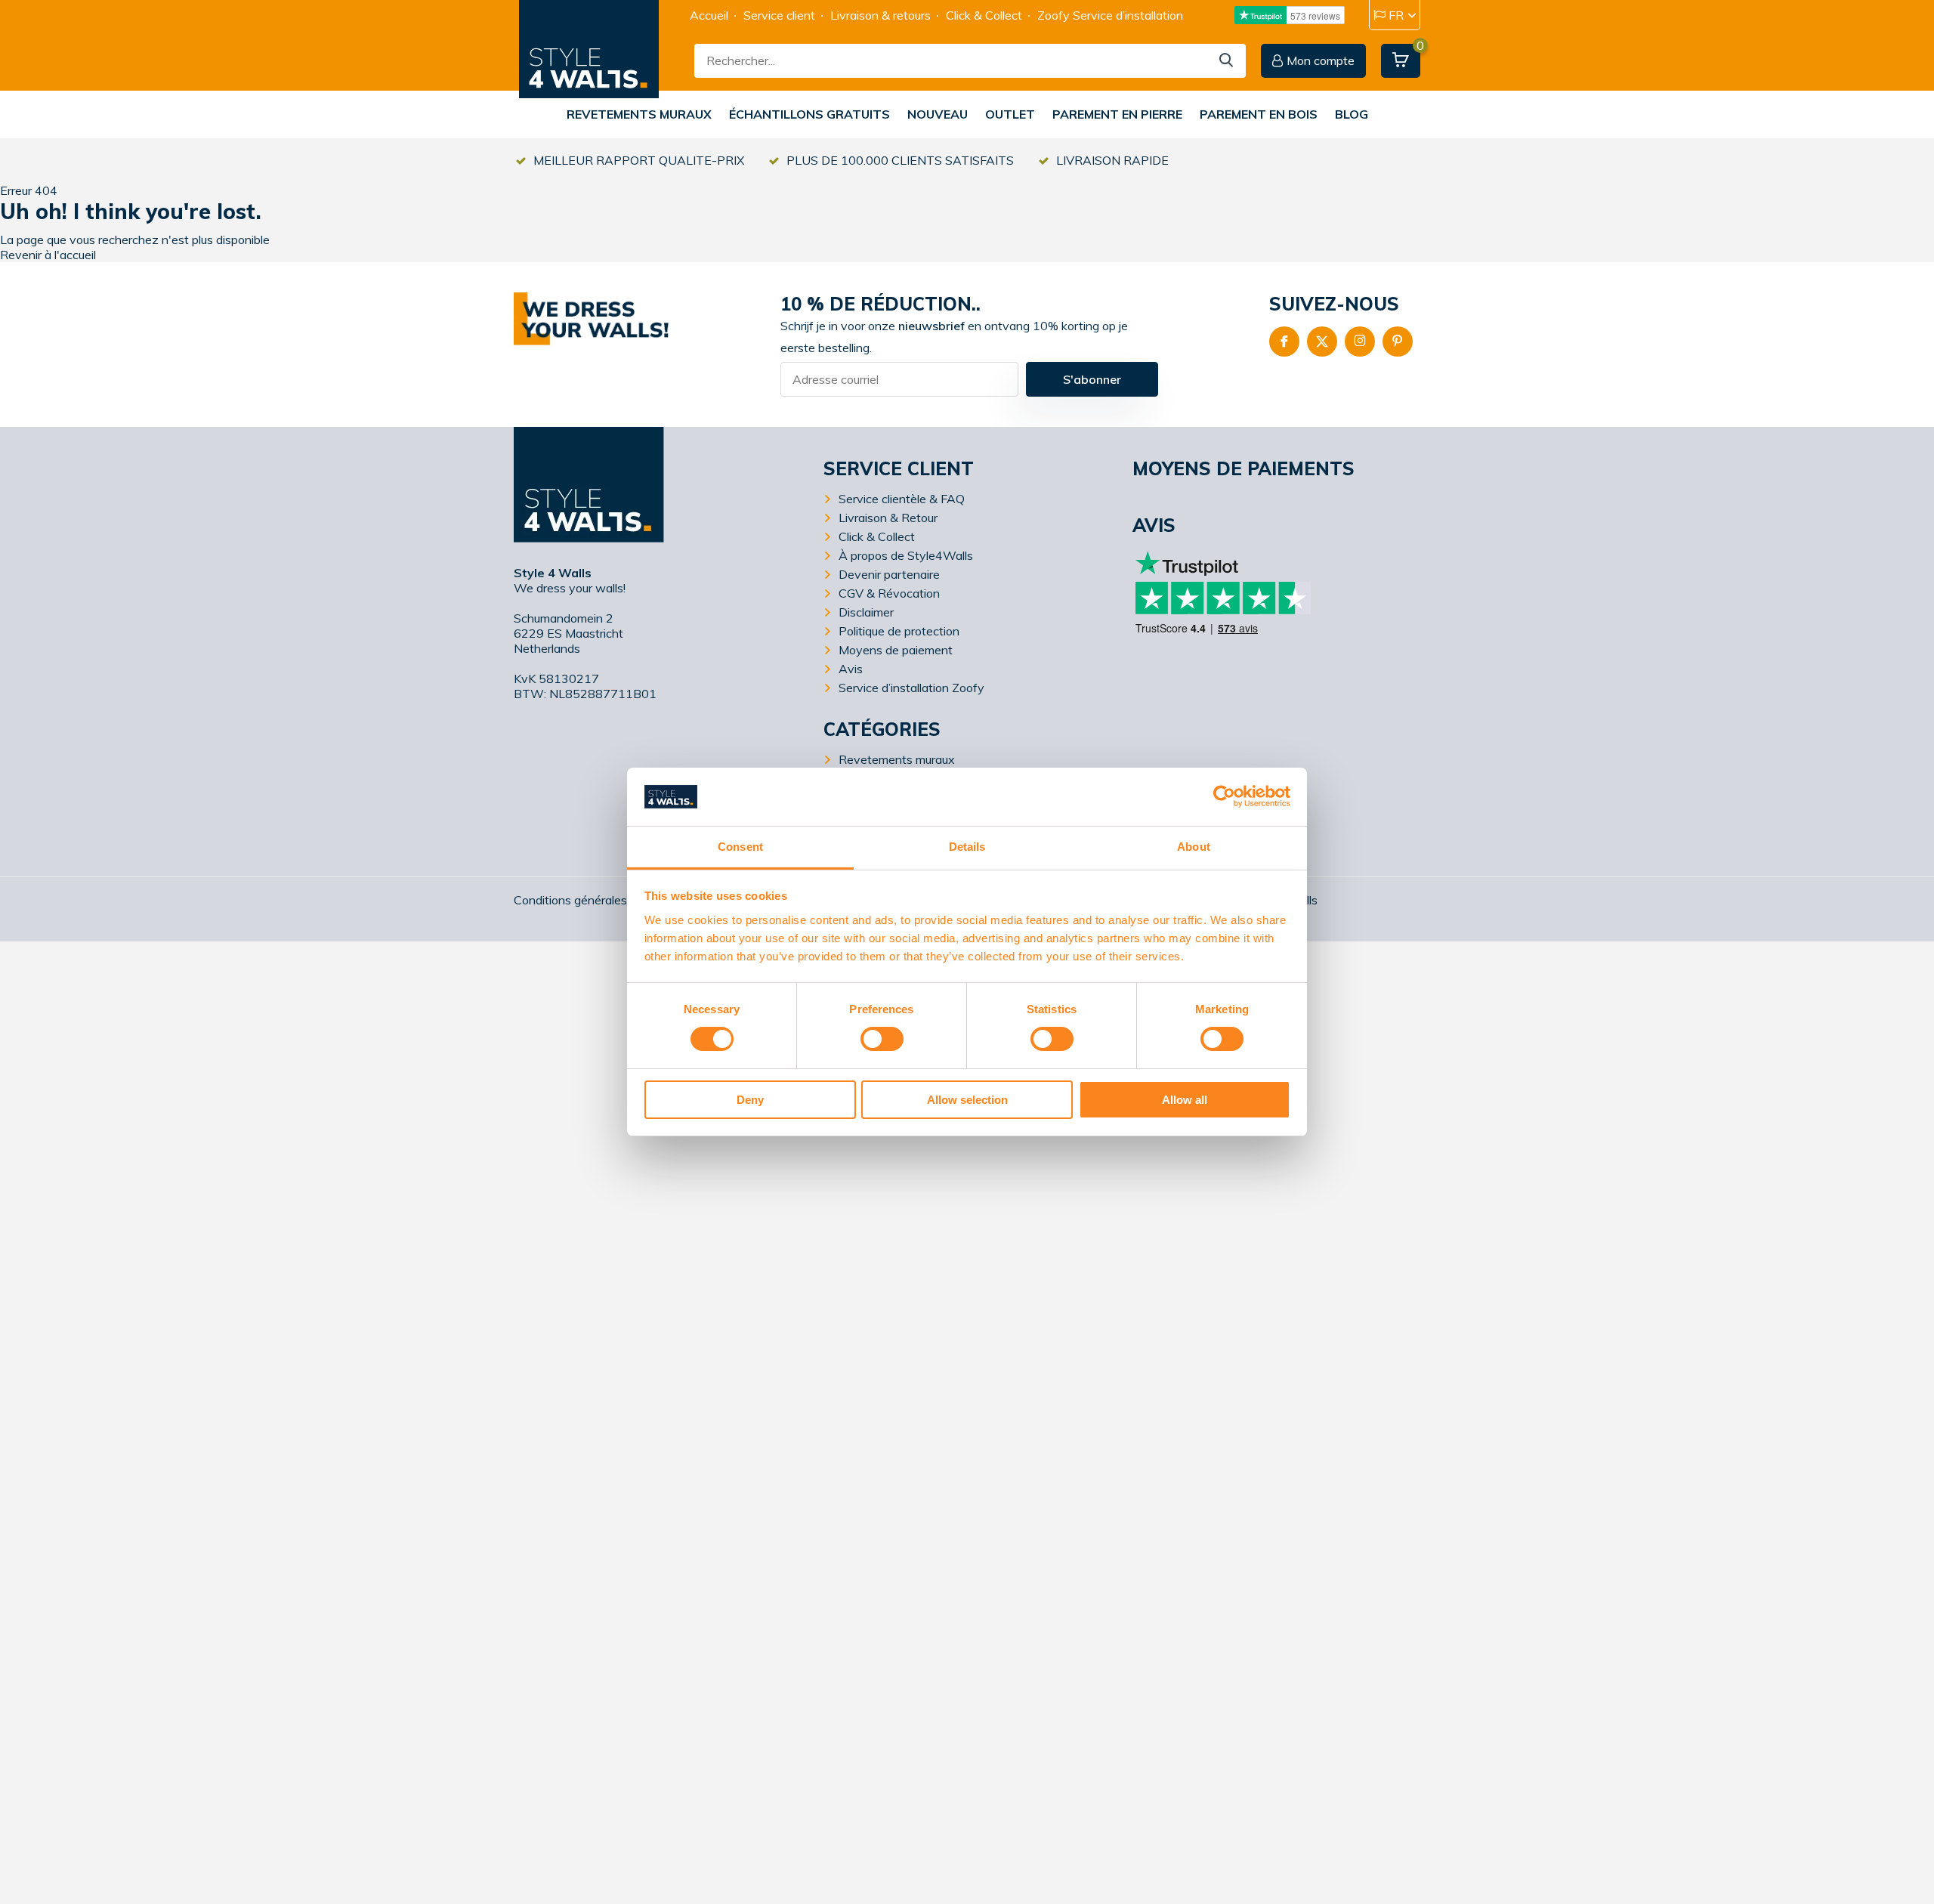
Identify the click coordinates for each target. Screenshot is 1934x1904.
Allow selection (967, 1100)
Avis (851, 669)
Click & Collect (984, 15)
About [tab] (1194, 847)
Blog (1352, 114)
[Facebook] (1284, 342)
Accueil (709, 15)
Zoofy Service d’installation (1110, 15)
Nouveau (938, 114)
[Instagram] (1360, 342)
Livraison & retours (880, 15)
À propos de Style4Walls (906, 555)
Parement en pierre (1117, 114)
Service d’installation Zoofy (911, 688)
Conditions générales (570, 900)
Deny (750, 1100)
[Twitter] (1322, 342)
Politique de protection (899, 631)
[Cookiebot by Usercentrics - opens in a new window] (1224, 796)
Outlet (1010, 114)
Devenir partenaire (889, 574)
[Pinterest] (1398, 342)
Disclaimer (866, 612)
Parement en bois (1259, 114)
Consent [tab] (740, 847)
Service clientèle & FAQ (902, 499)
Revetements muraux (639, 114)
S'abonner (1092, 379)
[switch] (882, 1039)
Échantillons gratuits (809, 114)
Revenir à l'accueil (48, 255)
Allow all (1185, 1100)
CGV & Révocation (889, 593)
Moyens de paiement (896, 650)
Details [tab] (967, 847)
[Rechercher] (1227, 61)
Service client (779, 15)
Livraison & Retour (888, 518)
